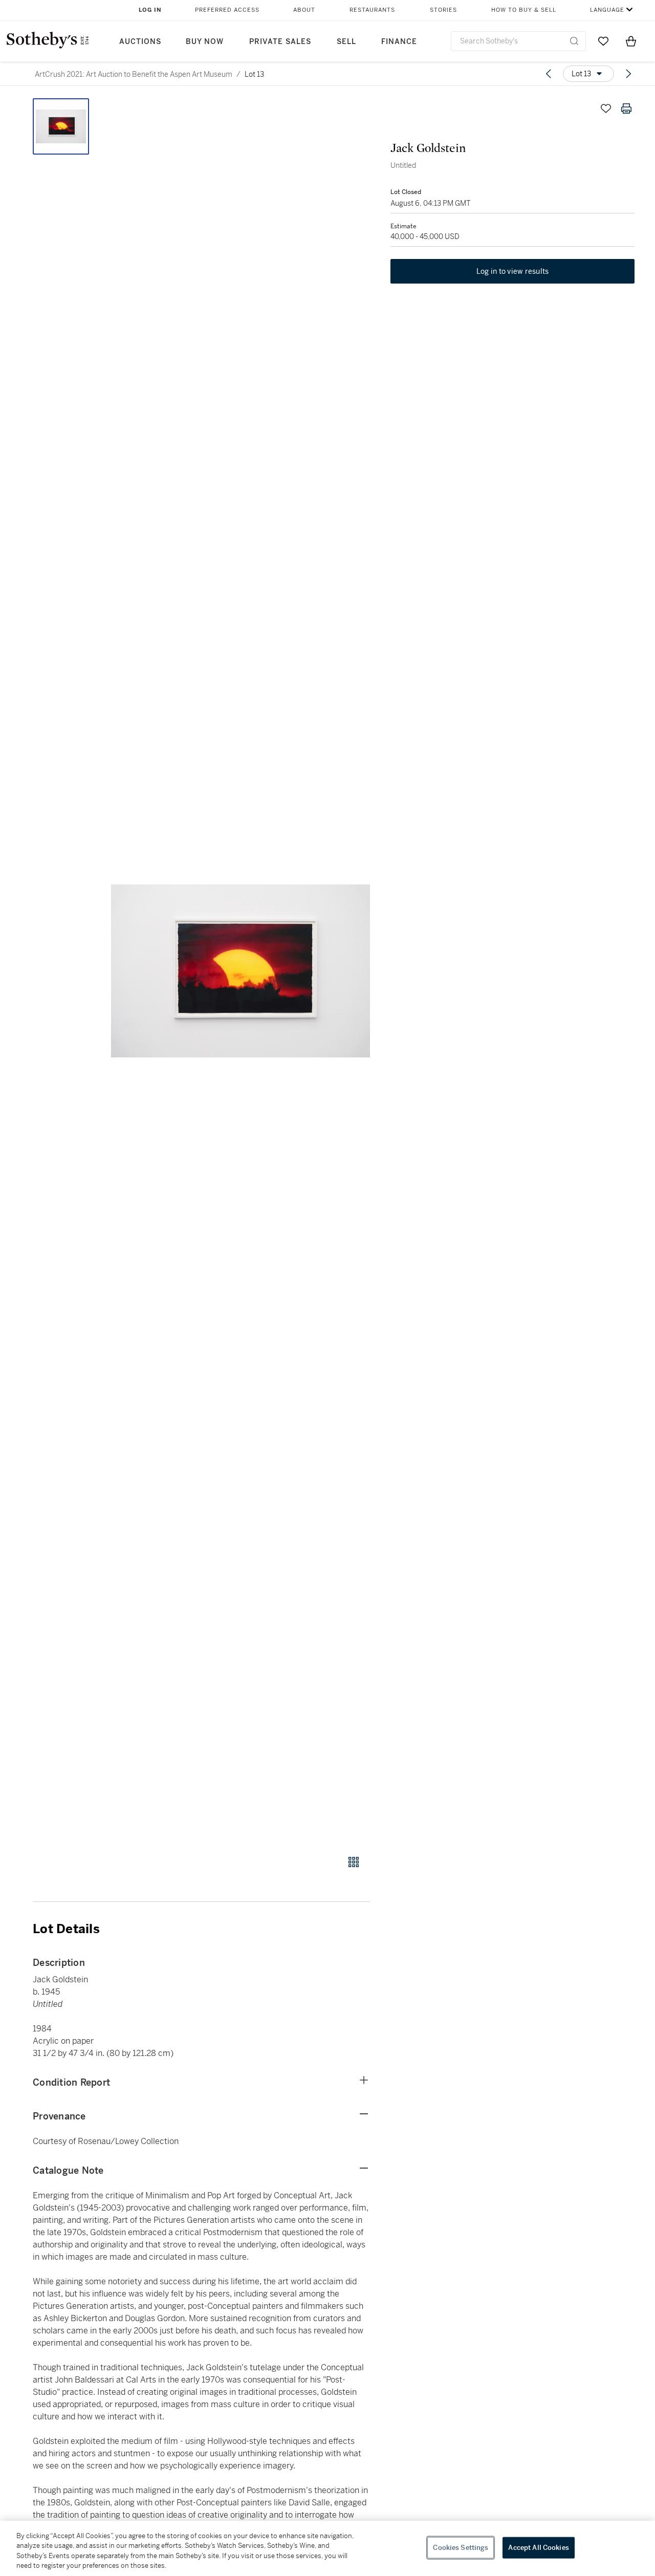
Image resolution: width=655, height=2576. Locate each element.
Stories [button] (443, 10)
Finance (399, 42)
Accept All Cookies (538, 2548)
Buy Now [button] (205, 42)
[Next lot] (628, 74)
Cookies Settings (461, 2548)
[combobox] (518, 41)
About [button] (304, 10)
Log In (150, 10)
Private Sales (280, 42)
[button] (241, 971)
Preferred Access (227, 10)
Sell (346, 42)
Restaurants (372, 10)
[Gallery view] (354, 1862)
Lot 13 (254, 74)
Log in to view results (513, 271)
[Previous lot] (549, 74)
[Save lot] (606, 109)
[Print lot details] (626, 109)
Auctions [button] (140, 42)
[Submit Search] (574, 41)
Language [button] (607, 10)
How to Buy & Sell (524, 10)
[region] (327, 2548)
